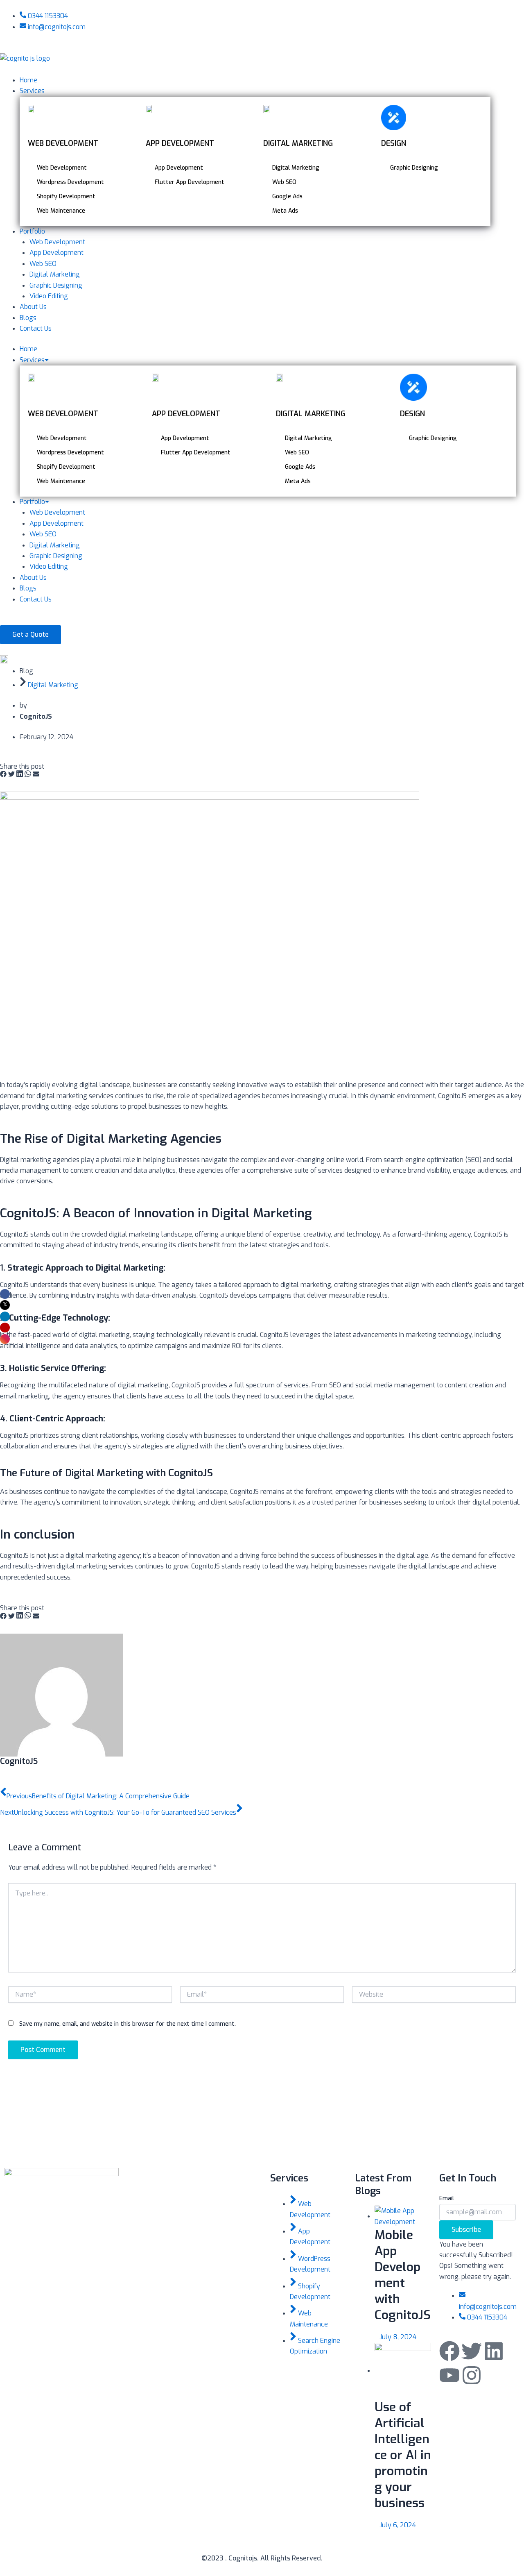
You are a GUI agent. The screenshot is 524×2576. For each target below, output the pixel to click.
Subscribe (466, 2230)
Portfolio (32, 502)
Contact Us (36, 599)
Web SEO (43, 534)
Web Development (57, 512)
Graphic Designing (56, 556)
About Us (33, 578)
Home (28, 349)
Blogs (28, 588)
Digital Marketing (55, 545)
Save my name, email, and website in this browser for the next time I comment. (128, 2024)
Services (32, 360)
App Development (56, 523)
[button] (3, 775)
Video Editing (49, 566)
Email (447, 2198)
